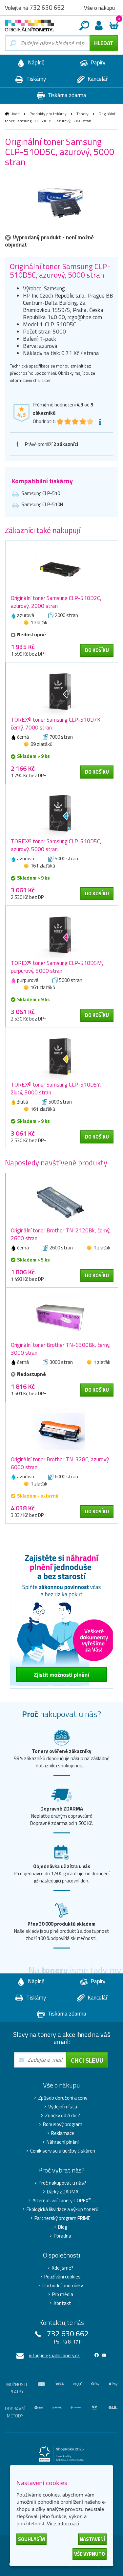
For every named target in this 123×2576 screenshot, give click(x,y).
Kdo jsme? (63, 2268)
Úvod (15, 114)
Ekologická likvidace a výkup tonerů (62, 2209)
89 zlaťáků (41, 744)
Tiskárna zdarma (66, 95)
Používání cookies (62, 2277)
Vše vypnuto (90, 2554)
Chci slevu (87, 2060)
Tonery (82, 114)
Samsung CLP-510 (41, 493)
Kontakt (62, 2303)
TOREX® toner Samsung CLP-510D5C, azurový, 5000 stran (56, 845)
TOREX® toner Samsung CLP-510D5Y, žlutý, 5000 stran (56, 1089)
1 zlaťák (39, 622)
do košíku (97, 650)
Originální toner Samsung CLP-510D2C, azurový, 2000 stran (56, 602)
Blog (62, 2227)
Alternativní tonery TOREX (62, 2201)
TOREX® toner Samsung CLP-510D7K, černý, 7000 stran (56, 724)
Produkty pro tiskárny (48, 114)
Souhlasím (31, 2539)
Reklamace (63, 2133)
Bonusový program (63, 2124)
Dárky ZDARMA (63, 2192)
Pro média (63, 2294)
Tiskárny (35, 79)
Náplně (36, 62)
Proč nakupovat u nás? (62, 2183)
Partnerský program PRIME (62, 2218)
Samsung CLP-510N (42, 504)
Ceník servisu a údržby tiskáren (63, 2151)
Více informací (63, 2523)
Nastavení (92, 2539)
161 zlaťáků (43, 866)
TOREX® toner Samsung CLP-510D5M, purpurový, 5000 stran (57, 967)
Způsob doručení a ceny (63, 2098)
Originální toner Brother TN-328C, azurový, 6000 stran (60, 1463)
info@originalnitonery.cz (54, 2355)
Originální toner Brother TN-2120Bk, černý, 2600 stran (61, 1234)
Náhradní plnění (63, 2142)
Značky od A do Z (63, 2116)
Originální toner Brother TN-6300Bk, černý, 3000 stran (61, 1349)
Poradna (62, 2236)
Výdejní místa (63, 2107)
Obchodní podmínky (63, 2286)
